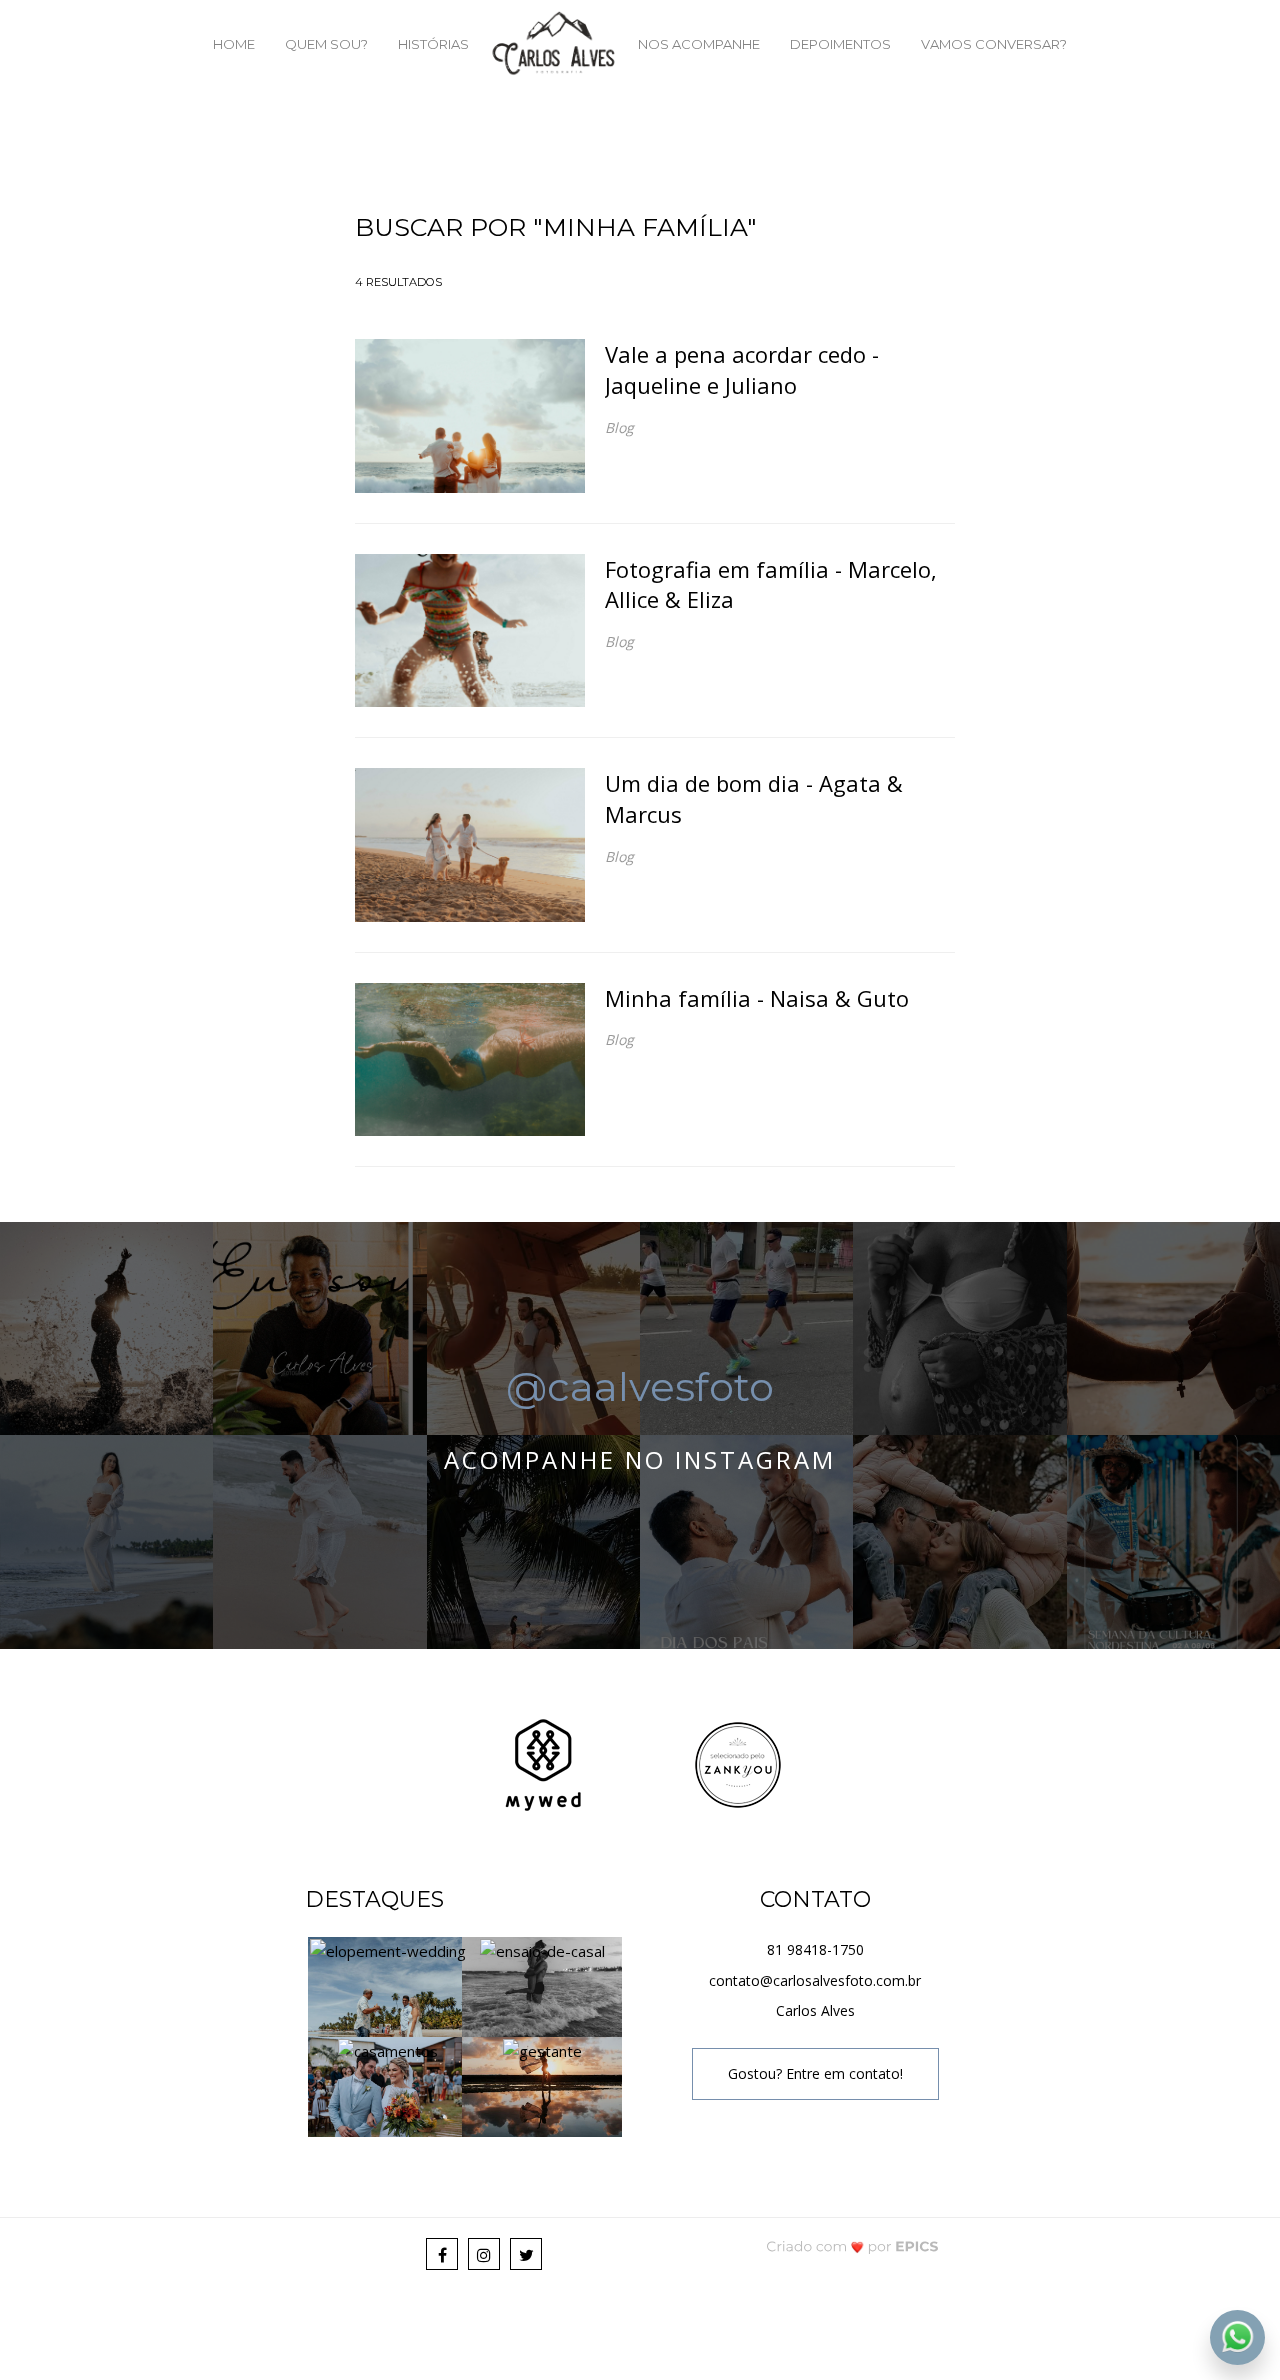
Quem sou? (326, 44)
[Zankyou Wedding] (738, 1762)
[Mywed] (543, 1762)
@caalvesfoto (640, 1386)
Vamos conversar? (994, 44)
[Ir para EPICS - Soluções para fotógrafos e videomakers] (852, 2245)
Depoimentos (840, 44)
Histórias (433, 44)
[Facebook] (442, 2254)
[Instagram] (484, 2254)
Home (234, 44)
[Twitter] (526, 2254)
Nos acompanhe (699, 44)
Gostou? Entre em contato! (815, 2073)
